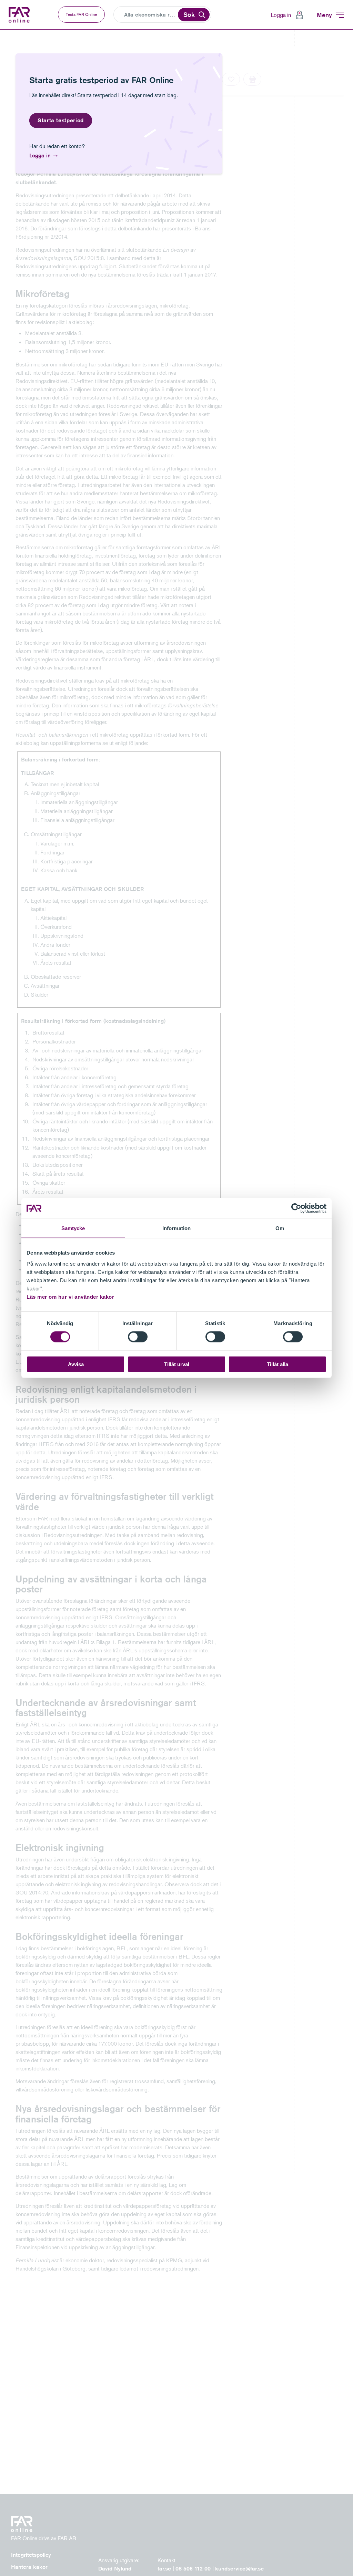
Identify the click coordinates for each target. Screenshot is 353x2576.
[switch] (138, 1337)
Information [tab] (176, 1228)
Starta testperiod (61, 120)
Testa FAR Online (81, 14)
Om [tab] (280, 1228)
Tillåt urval (177, 1364)
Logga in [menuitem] (281, 15)
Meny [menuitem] (324, 15)
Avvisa (76, 1364)
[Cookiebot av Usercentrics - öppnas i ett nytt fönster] (296, 1208)
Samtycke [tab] (73, 1228)
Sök (189, 14)
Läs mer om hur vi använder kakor (70, 1296)
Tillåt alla (278, 1364)
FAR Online (20, 15)
